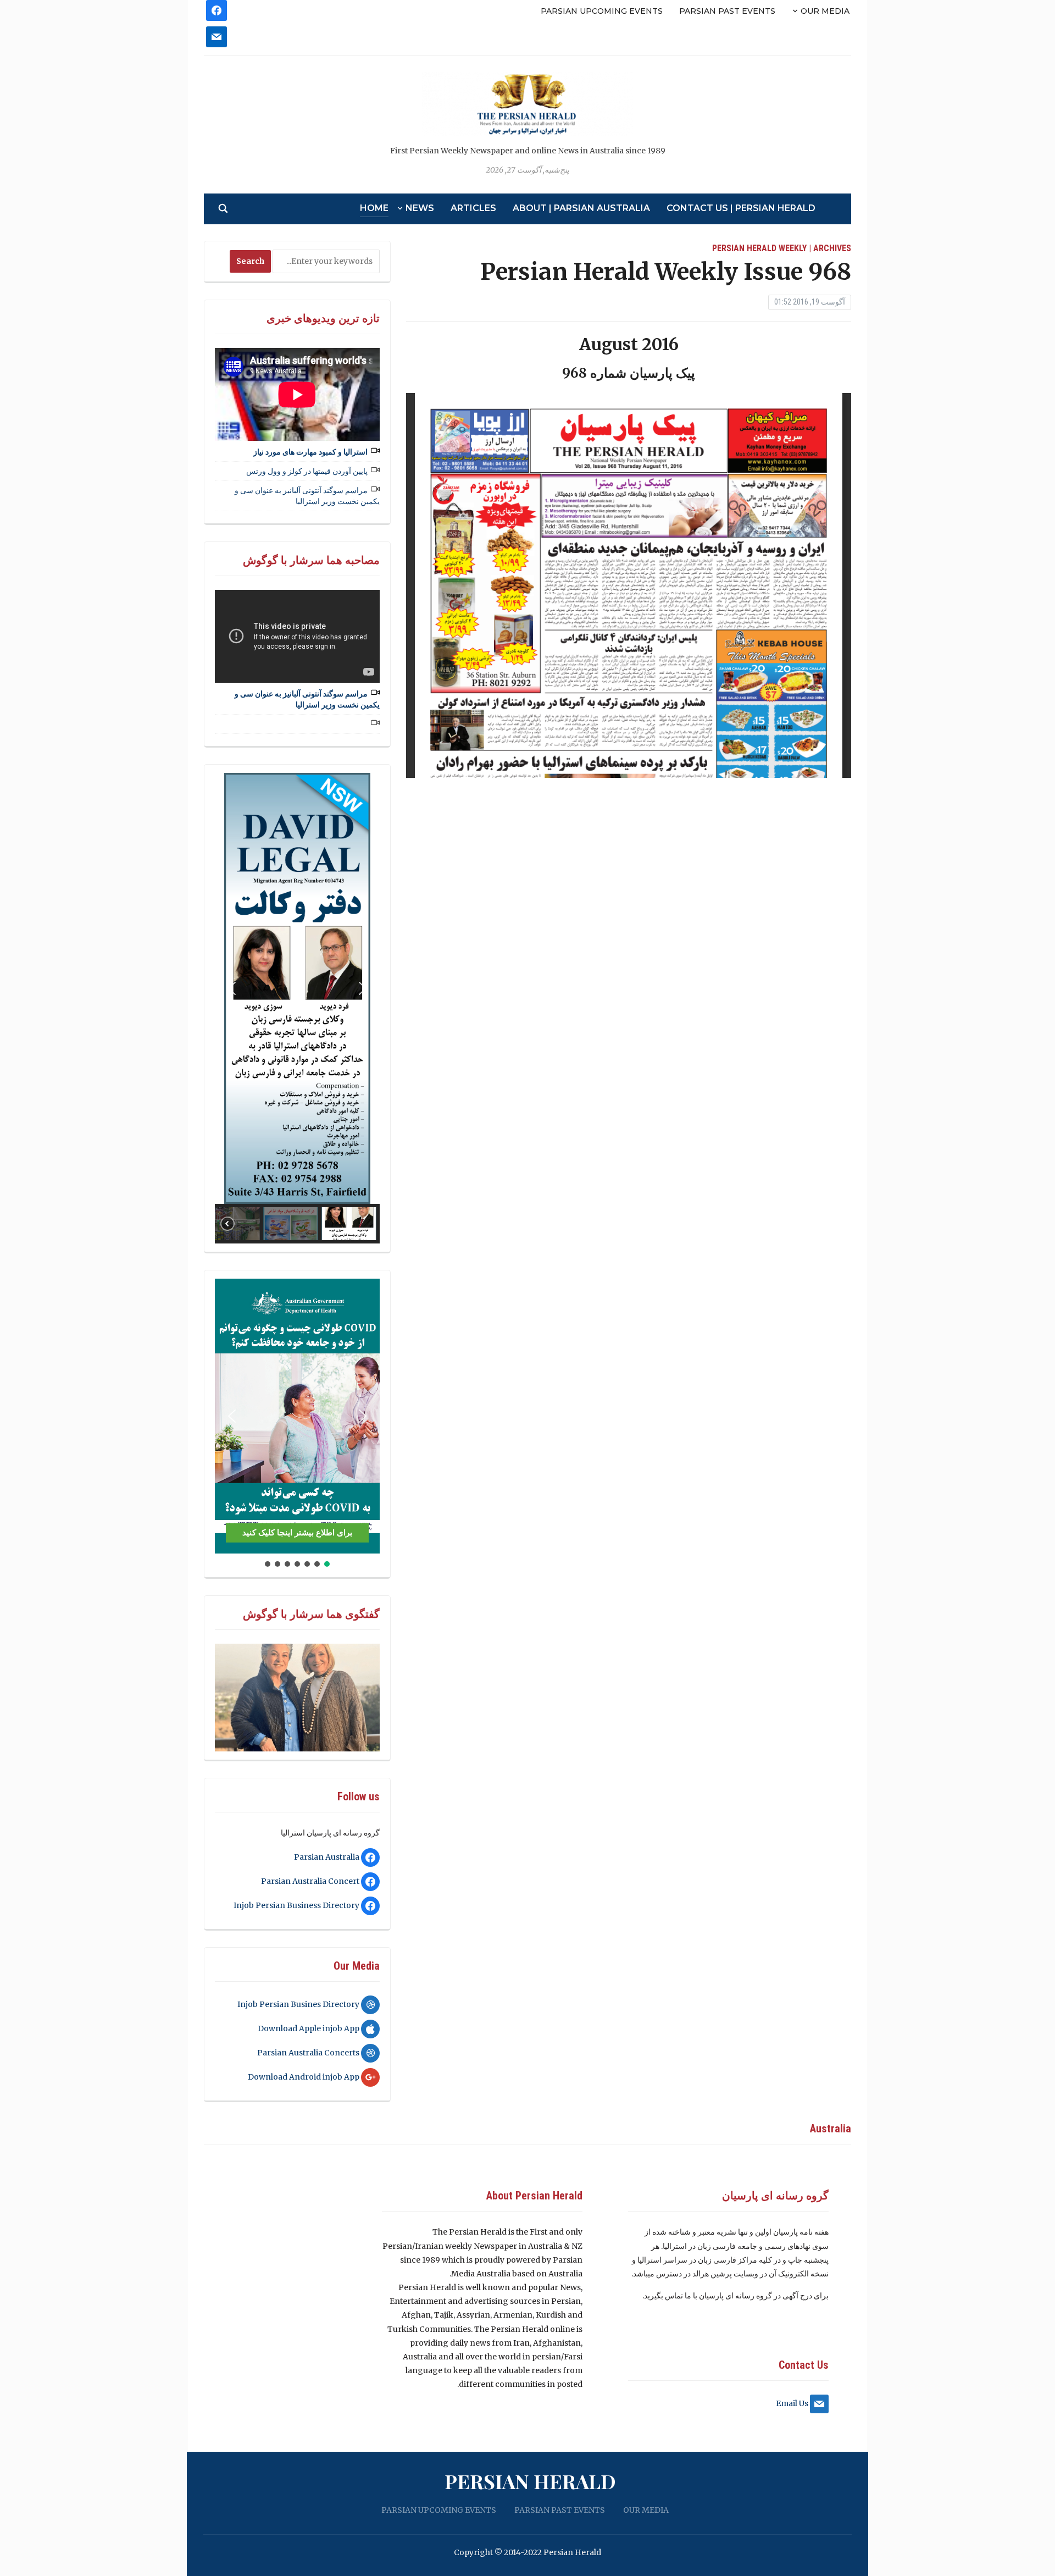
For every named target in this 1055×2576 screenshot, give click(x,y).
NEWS (420, 208)
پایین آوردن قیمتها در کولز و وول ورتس (307, 471)
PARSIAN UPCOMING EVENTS (602, 11)
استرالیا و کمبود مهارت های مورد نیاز (310, 452)
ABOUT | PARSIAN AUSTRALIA (581, 208)
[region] (297, 1008)
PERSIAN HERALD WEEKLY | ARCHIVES (782, 248)
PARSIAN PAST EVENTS (727, 11)
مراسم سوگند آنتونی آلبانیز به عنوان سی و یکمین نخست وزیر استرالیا (307, 496)
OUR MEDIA (825, 11)
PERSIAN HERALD (530, 2481)
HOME (374, 208)
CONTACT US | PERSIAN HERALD (741, 208)
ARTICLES (473, 208)
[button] (232, 988)
